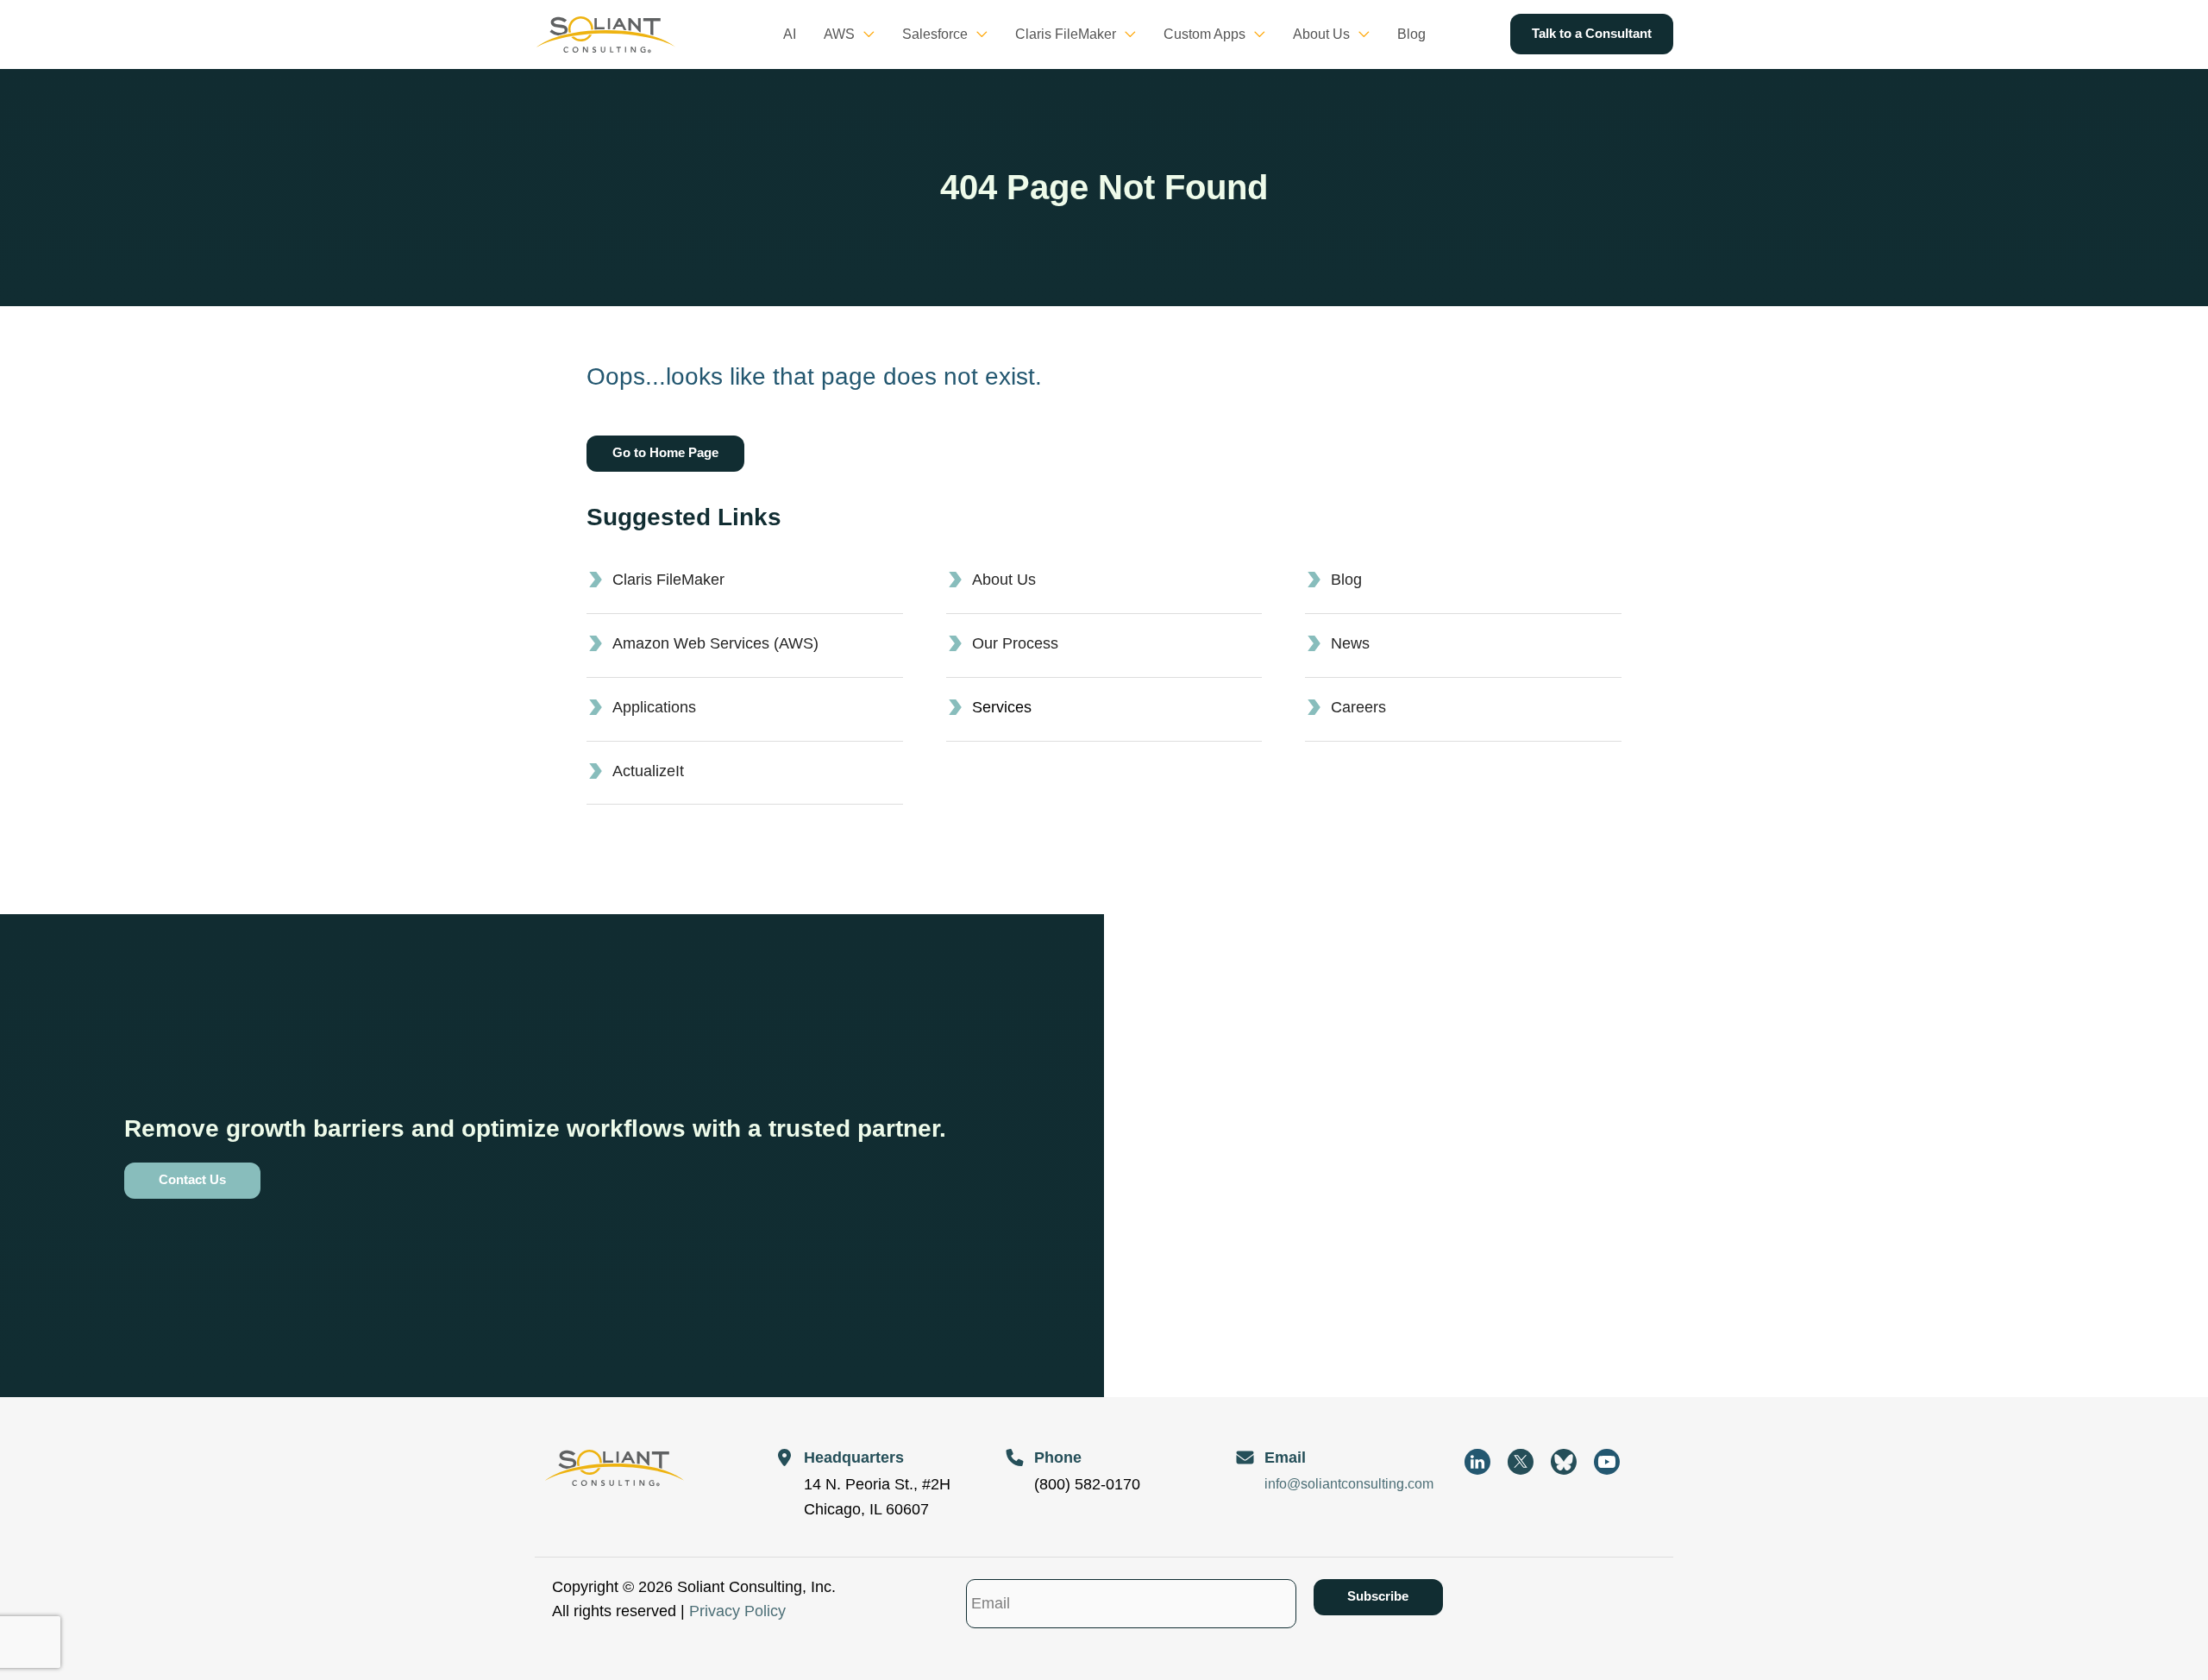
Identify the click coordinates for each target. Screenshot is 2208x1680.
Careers (1358, 707)
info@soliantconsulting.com (1349, 1484)
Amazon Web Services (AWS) (715, 643)
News (1350, 643)
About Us (1004, 580)
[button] (865, 34)
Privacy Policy (737, 1611)
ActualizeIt (648, 771)
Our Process (1015, 643)
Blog (1346, 580)
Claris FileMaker (668, 580)
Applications (654, 707)
